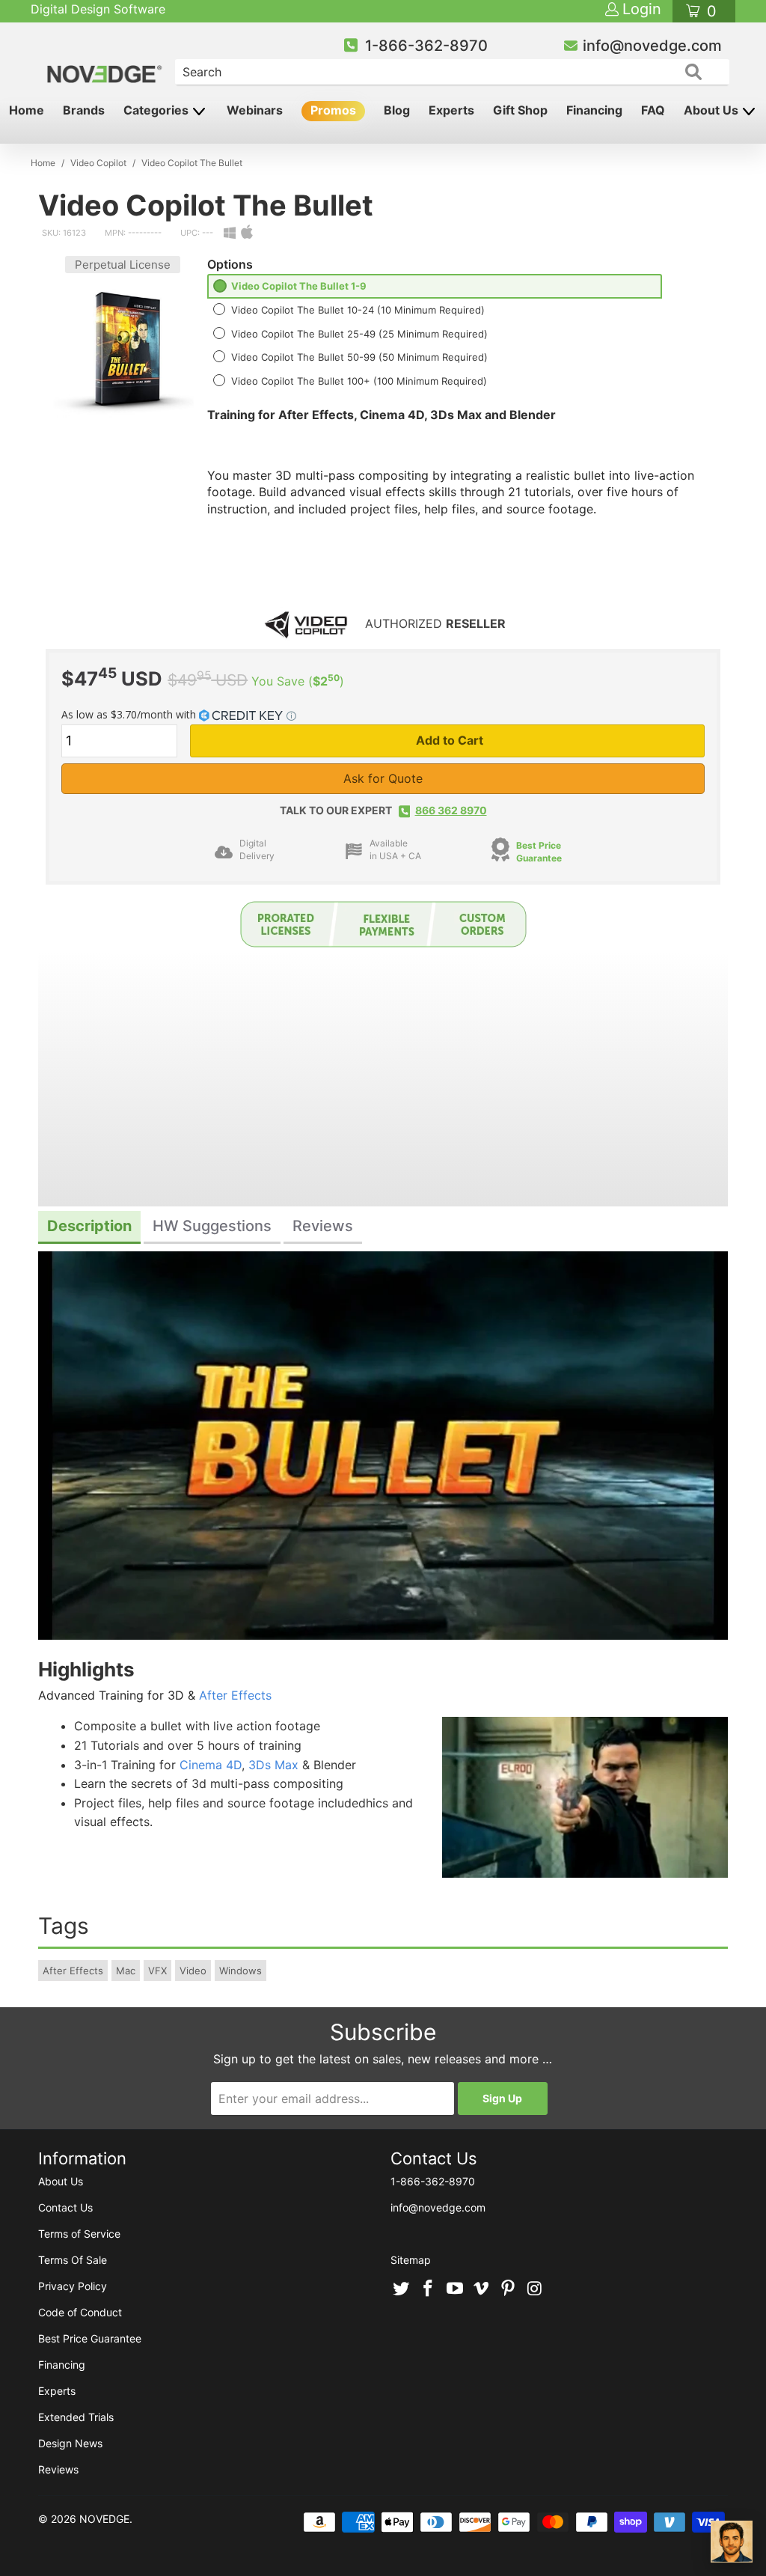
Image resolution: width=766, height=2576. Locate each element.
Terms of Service (79, 2234)
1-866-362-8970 (426, 46)
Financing (594, 110)
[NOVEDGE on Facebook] (429, 2289)
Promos (333, 110)
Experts (451, 110)
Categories (157, 110)
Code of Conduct (80, 2312)
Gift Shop (520, 110)
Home (27, 110)
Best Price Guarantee (539, 852)
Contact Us (65, 2207)
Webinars (255, 110)
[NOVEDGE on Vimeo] (482, 2289)
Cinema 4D (211, 1765)
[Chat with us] (732, 2542)
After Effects (235, 1695)
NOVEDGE (104, 2519)
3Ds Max (273, 1765)
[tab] (89, 1228)
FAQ (653, 110)
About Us (713, 110)
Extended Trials (76, 2417)
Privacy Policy (73, 2286)
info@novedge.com (652, 46)
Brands (84, 110)
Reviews (58, 2469)
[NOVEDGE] (106, 61)
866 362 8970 (451, 810)
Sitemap (411, 2260)
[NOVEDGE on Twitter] (402, 2289)
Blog (397, 110)
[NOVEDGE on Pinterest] (509, 2289)
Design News (70, 2443)
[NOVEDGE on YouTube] (455, 2289)
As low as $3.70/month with (130, 714)
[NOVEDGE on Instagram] (535, 2289)
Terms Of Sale (73, 2260)
